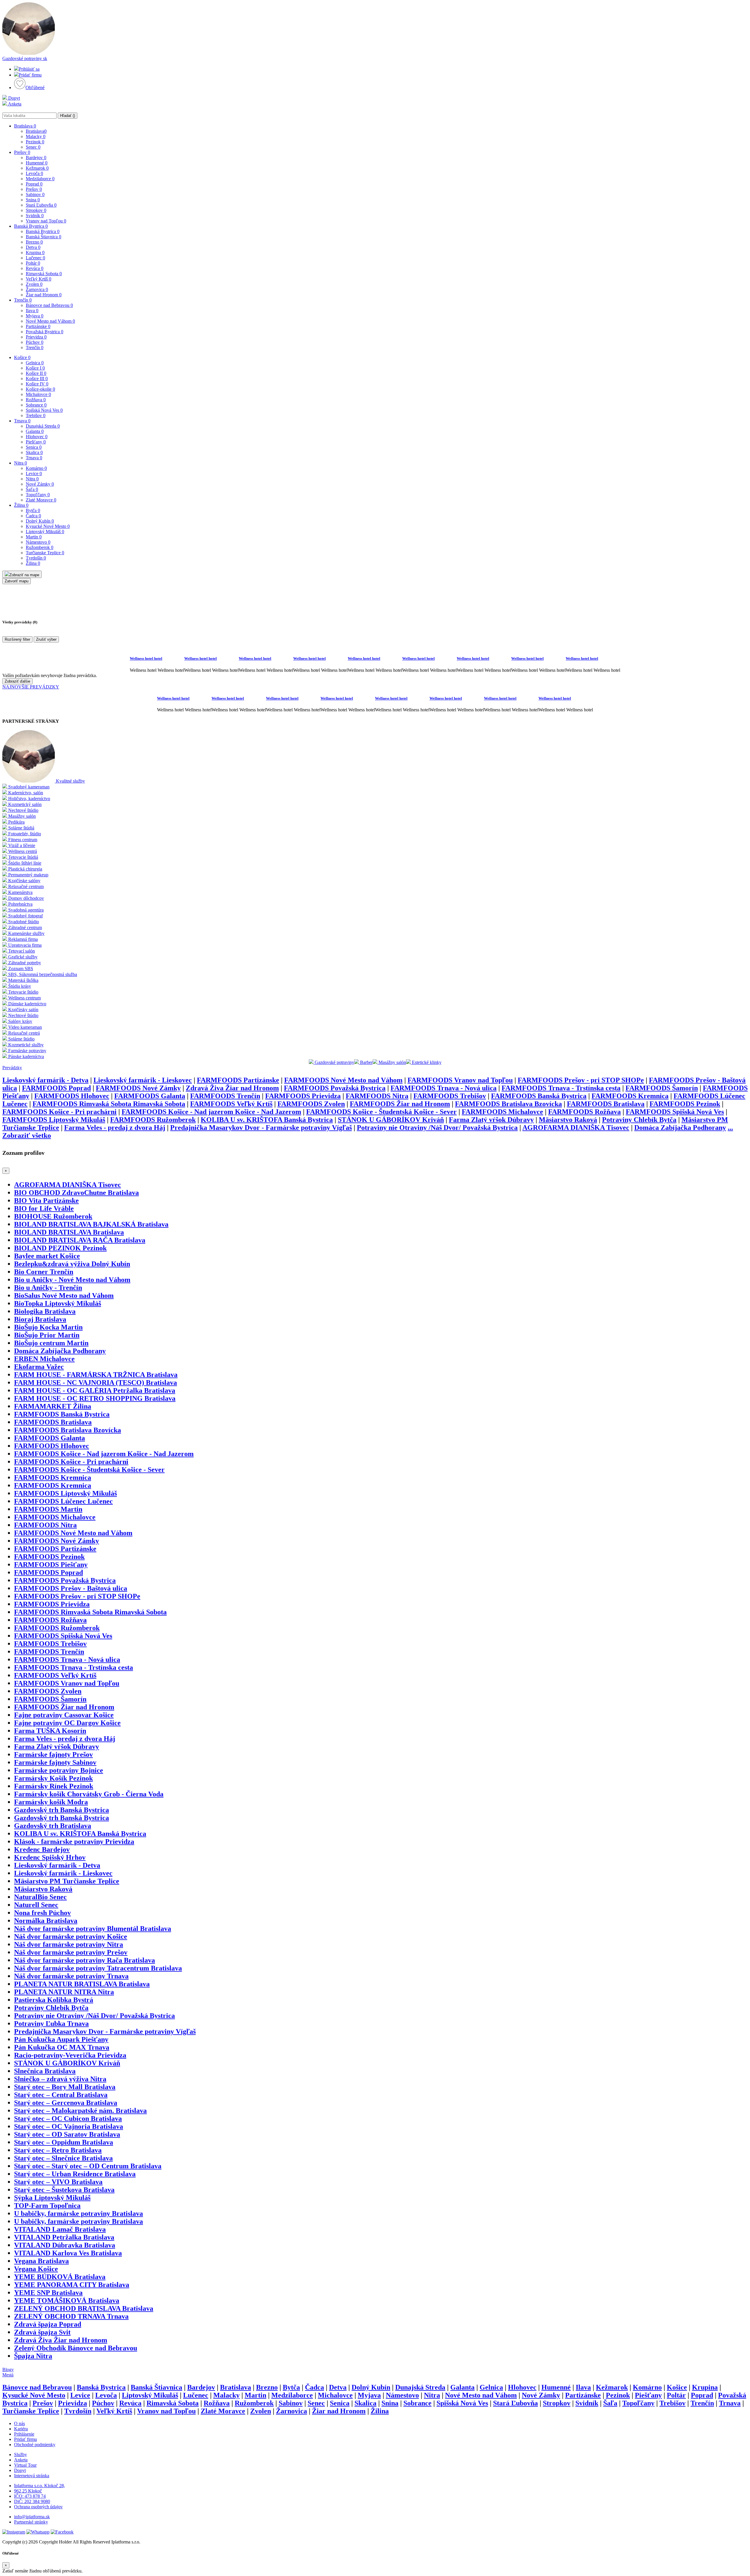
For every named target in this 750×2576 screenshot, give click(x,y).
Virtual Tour (25, 2465)
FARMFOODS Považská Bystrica (335, 1088)
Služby (21, 2455)
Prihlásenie (24, 2434)
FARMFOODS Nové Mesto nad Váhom (343, 1080)
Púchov (35, 342)
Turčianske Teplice (45, 553)
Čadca (33, 516)
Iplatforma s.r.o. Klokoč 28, (40, 2486)
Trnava (22, 421)
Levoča (34, 173)
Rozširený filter (17, 639)
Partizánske (38, 326)
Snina (33, 200)
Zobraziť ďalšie (17, 681)
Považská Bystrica (45, 332)
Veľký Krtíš (39, 279)
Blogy (8, 2370)
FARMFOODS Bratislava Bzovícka (508, 1104)
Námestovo (38, 542)
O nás (19, 2423)
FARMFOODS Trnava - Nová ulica (444, 1088)
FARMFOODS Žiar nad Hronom (400, 1104)
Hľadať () (68, 116)
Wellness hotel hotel (146, 658)
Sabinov (35, 194)
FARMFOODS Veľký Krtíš (231, 1104)
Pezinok (35, 142)
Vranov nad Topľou (46, 221)
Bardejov (36, 158)
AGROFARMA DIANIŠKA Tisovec (576, 1128)
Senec (33, 147)
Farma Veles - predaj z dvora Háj (115, 1128)
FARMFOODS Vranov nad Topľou (460, 1080)
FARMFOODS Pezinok (685, 1104)
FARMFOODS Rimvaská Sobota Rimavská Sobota (109, 1104)
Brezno (34, 242)
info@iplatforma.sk (32, 2517)
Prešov (22, 152)
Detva (33, 247)
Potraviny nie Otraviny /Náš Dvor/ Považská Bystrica (437, 1128)
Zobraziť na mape (24, 575)
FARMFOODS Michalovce (502, 1112)
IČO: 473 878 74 (30, 2496)
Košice (22, 357)
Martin (34, 537)
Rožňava (36, 400)
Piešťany (36, 442)
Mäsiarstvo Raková (568, 1120)
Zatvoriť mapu (17, 581)
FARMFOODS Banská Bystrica (539, 1096)
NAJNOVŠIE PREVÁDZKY (31, 687)
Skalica (34, 452)
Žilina (21, 505)
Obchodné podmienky (35, 2445)
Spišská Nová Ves (44, 410)
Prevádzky (12, 1068)
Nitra (21, 463)
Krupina (35, 253)
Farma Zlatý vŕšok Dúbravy (491, 1120)
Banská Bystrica (31, 226)
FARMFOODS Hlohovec (72, 1096)
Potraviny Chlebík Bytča (639, 1120)
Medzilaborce (40, 179)
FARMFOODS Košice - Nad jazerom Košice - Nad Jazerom (211, 1112)
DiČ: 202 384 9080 (32, 2501)
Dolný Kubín (40, 521)
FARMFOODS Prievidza (303, 1096)
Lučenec (35, 258)
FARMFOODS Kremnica (630, 1096)
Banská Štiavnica (44, 237)
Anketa (14, 104)
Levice (34, 473)
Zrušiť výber (46, 639)
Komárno (36, 468)
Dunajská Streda (43, 426)
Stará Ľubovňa (41, 205)
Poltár (33, 263)
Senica (34, 447)
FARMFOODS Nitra (377, 1096)
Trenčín (23, 300)
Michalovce (38, 394)
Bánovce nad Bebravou (49, 305)
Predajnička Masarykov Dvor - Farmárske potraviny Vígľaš (261, 1128)
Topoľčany (38, 495)
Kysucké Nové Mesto (48, 526)
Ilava (32, 311)
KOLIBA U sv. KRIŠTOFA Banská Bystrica (267, 1120)
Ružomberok (40, 547)
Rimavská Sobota (44, 274)
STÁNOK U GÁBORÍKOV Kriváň (391, 1120)
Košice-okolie (40, 389)
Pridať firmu (30, 75)
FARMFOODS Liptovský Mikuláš (54, 1120)
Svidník (35, 216)
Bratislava (25, 126)
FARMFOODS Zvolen (311, 1104)
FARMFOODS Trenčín (225, 1096)
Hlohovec (37, 437)
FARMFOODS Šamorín (662, 1088)
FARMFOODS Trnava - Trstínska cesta (561, 1088)
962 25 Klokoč (28, 2491)
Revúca (35, 268)
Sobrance (36, 405)
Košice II (36, 373)
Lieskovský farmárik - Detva (45, 1080)
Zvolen (34, 284)
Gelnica (35, 363)
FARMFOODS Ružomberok (153, 1120)
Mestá (8, 2375)
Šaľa (32, 489)
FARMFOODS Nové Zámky (138, 1088)
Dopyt (13, 98)
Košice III (37, 379)
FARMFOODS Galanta (150, 1096)
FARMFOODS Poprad (56, 1088)
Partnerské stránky (31, 2522)
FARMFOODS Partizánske (238, 1080)
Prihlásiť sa (29, 69)
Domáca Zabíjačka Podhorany (680, 1128)
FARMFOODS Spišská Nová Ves (675, 1112)
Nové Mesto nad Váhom (50, 321)
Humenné (37, 163)
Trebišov (36, 415)
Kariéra (21, 2429)
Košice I (35, 368)
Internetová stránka (32, 2476)
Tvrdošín (36, 558)
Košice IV (37, 384)
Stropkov (36, 210)
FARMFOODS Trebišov (450, 1096)
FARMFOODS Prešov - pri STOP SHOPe (581, 1080)
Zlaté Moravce (41, 500)
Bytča (33, 510)
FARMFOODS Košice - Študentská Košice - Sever (381, 1112)
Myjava (35, 316)
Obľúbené (35, 87)
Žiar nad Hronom (44, 295)
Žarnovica (37, 289)
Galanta (35, 431)
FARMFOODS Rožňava (584, 1112)
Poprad (34, 184)
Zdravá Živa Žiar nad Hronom (232, 1088)
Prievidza (36, 337)
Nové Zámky (40, 484)
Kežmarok (37, 168)
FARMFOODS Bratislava (606, 1104)
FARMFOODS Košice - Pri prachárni (59, 1112)
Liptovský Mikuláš (45, 532)
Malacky (36, 136)
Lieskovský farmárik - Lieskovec (143, 1080)
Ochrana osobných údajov (38, 2507)
